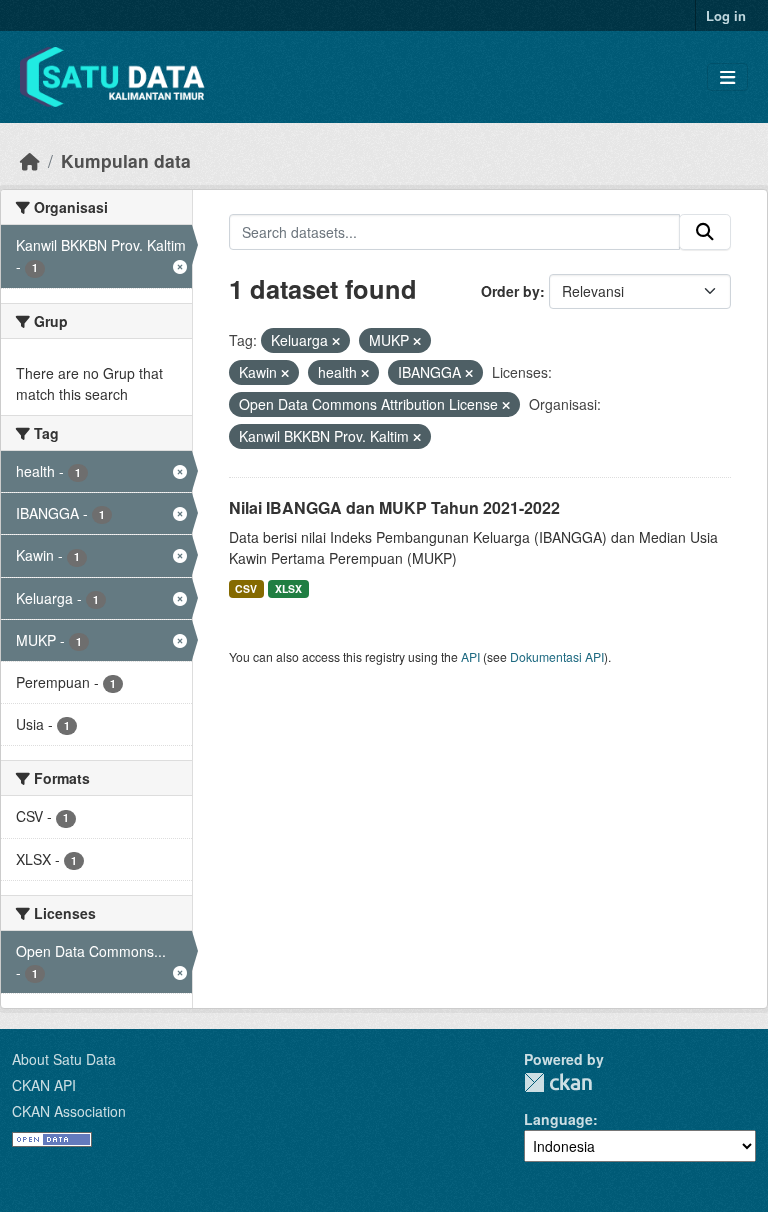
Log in (726, 15)
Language (558, 1119)
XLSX (288, 588)
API (470, 656)
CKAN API (44, 1085)
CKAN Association (69, 1111)
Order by (510, 291)
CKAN (558, 1082)
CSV (246, 588)
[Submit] (705, 232)
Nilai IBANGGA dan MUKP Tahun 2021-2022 (394, 507)
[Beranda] (30, 160)
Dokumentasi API (557, 656)
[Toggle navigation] (727, 77)
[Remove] (336, 341)
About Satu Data (64, 1059)
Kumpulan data (126, 160)
